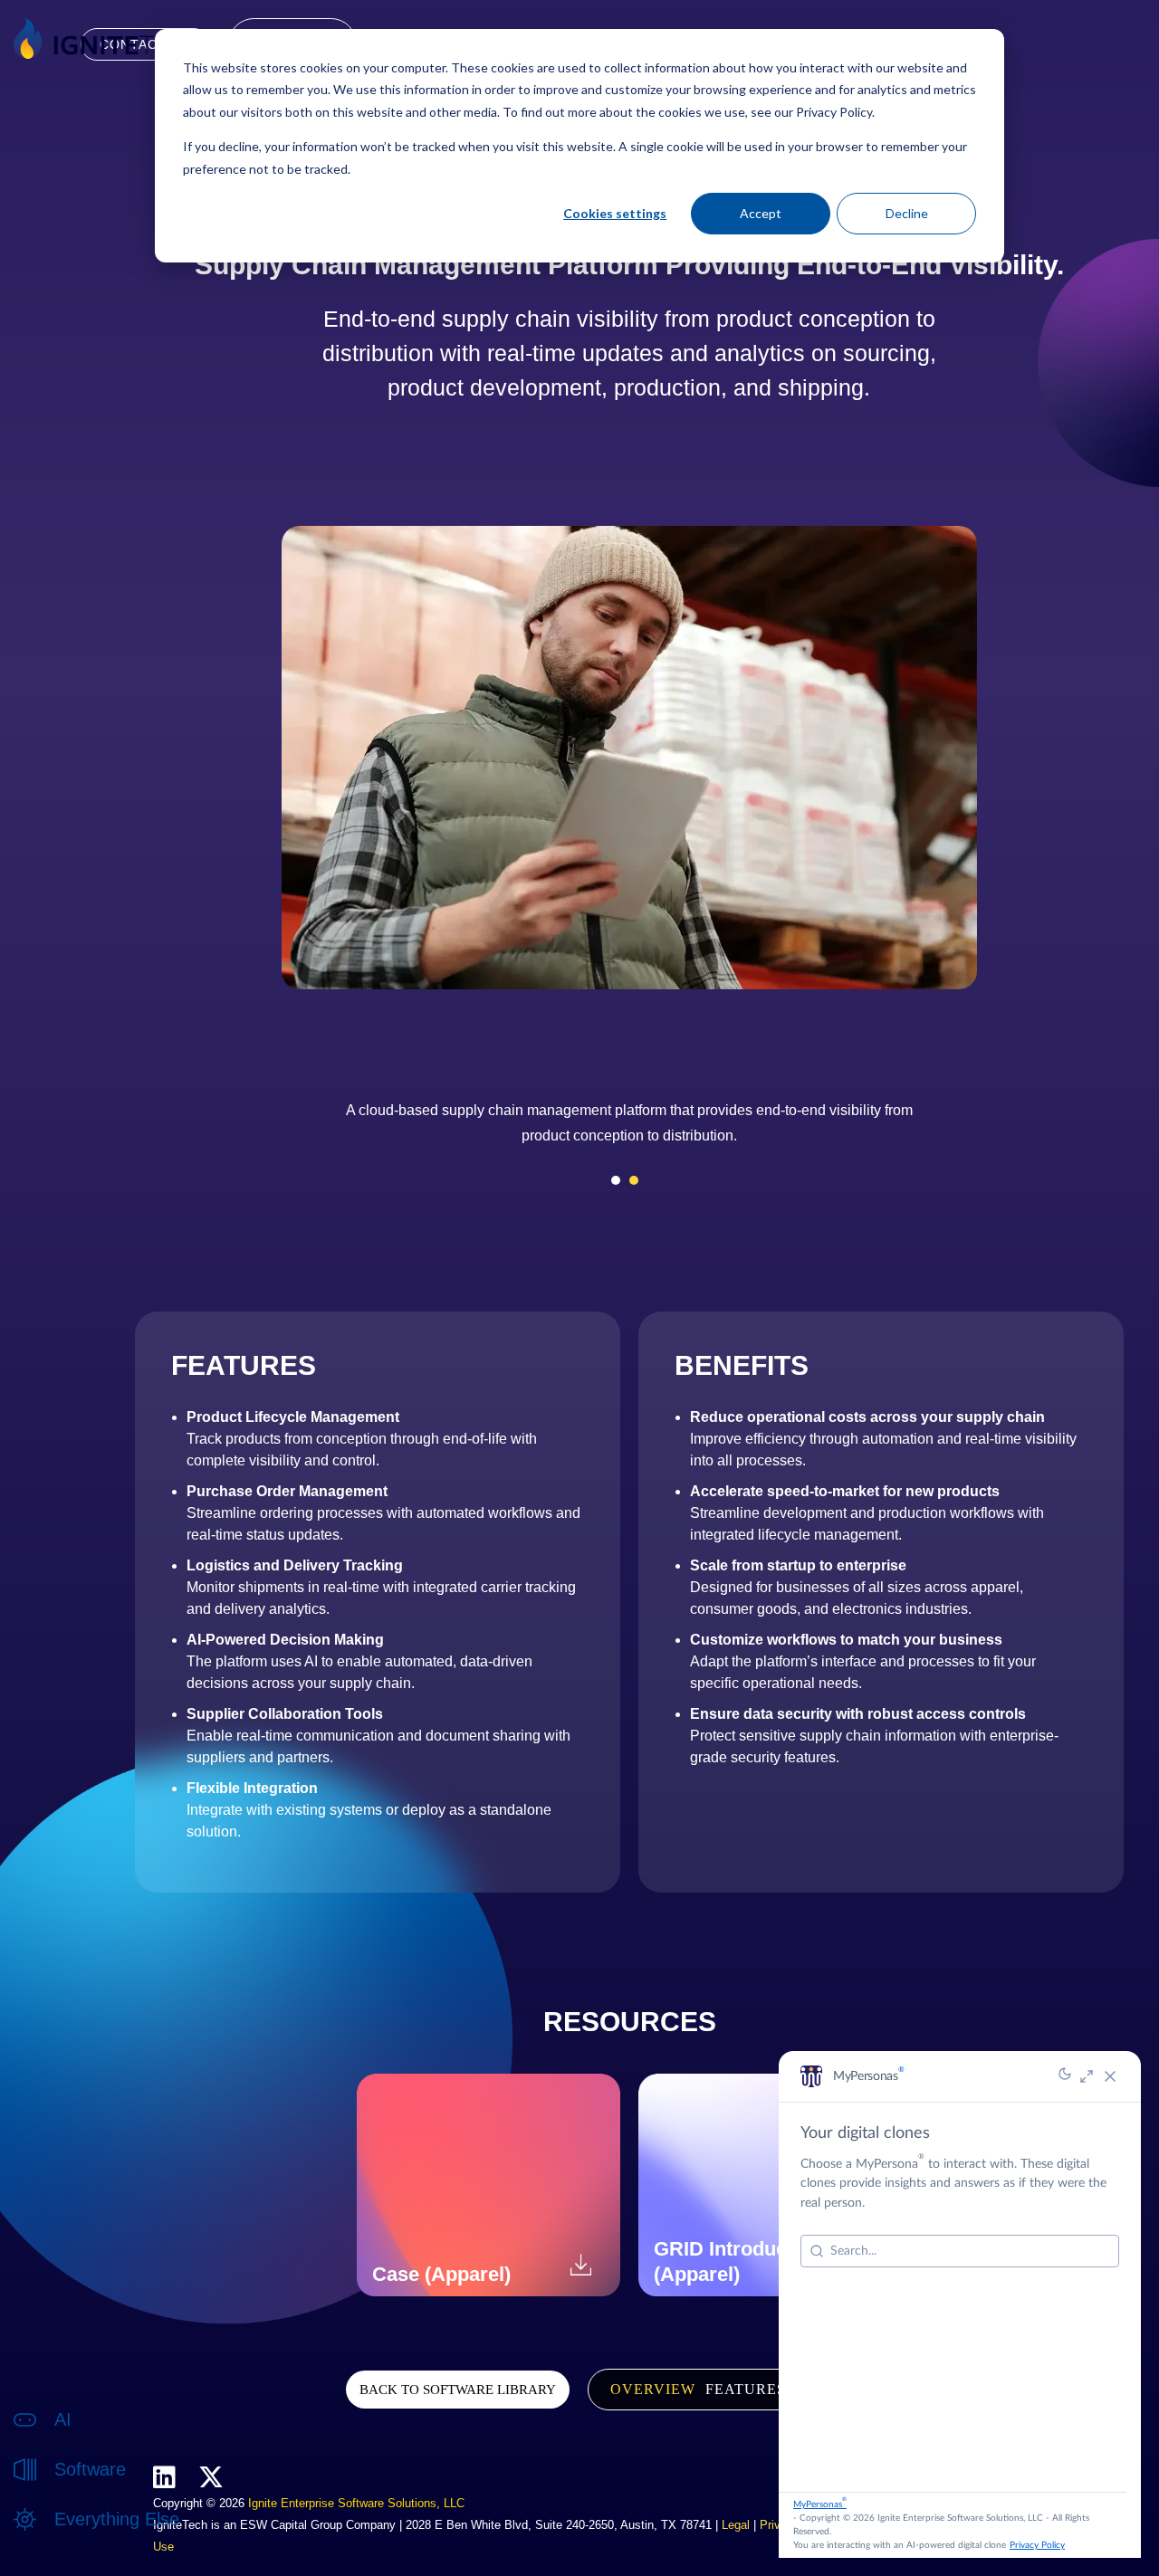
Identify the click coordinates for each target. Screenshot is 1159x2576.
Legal (736, 2525)
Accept (761, 213)
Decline (907, 213)
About (72, 2538)
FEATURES (746, 2389)
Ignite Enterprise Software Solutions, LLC (356, 2503)
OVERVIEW (653, 2389)
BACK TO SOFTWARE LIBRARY (458, 2390)
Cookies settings (615, 213)
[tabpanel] (629, 1130)
